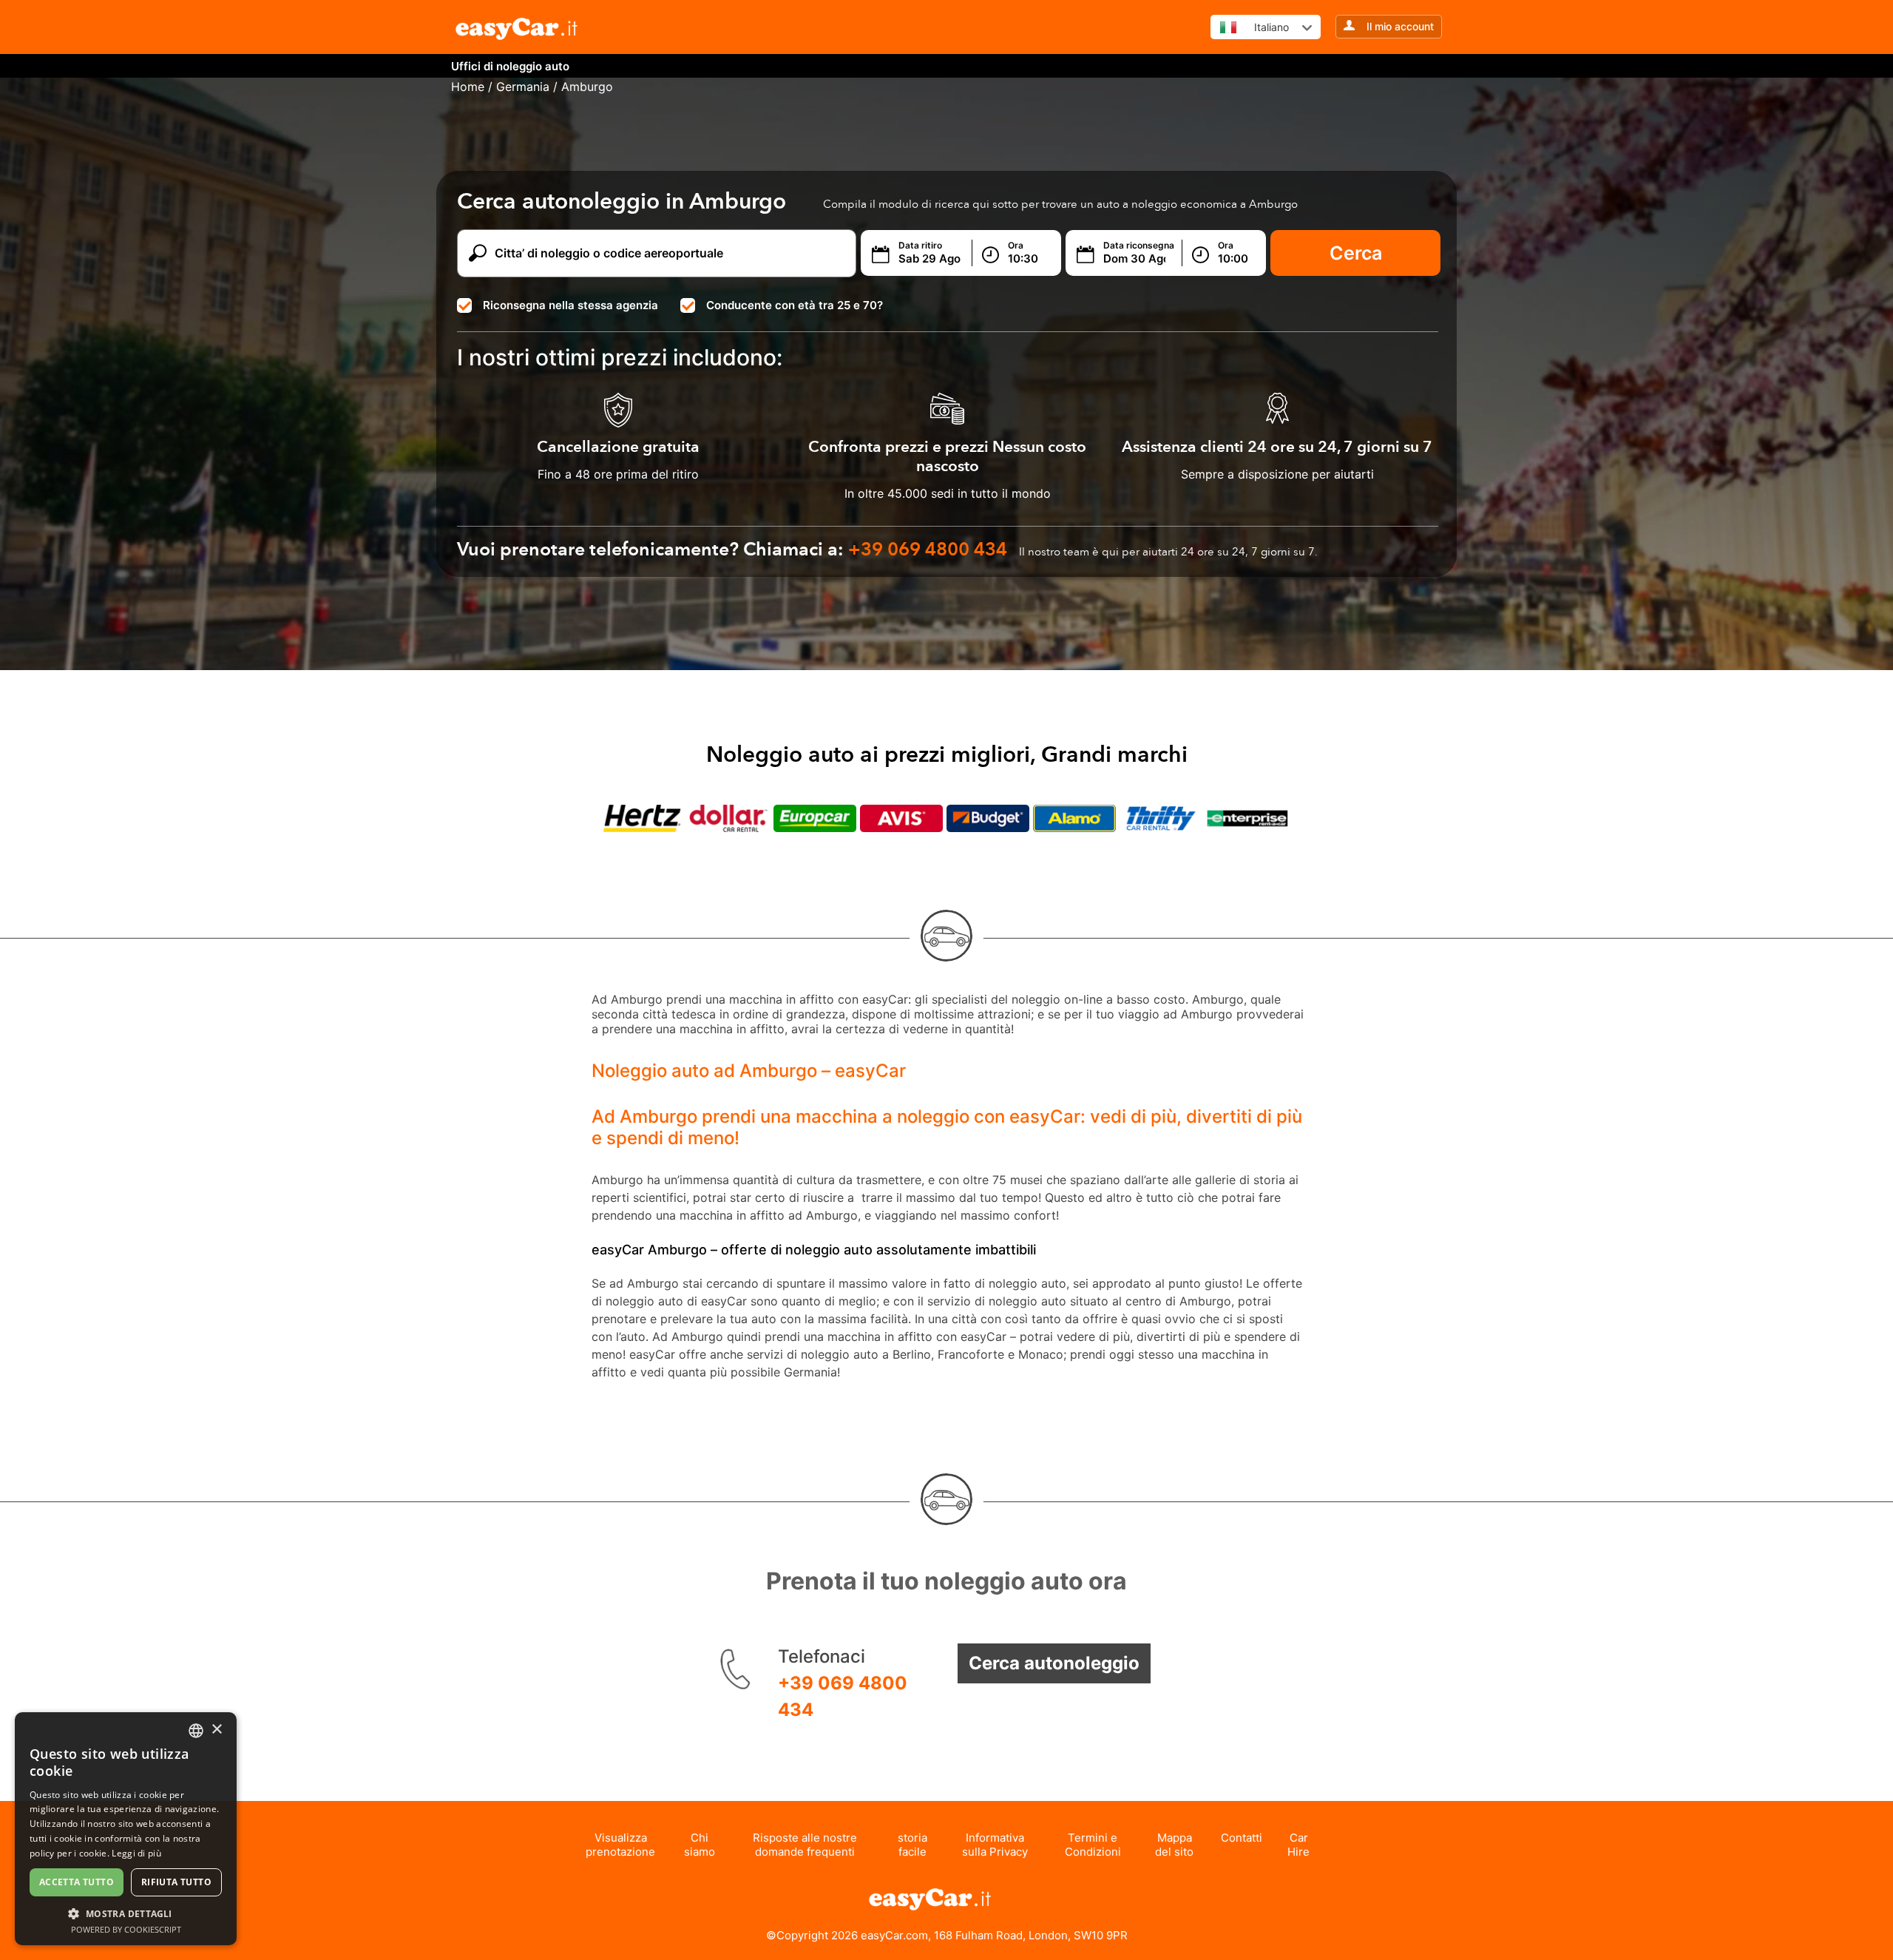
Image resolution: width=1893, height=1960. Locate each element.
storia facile (912, 1845)
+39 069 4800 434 (843, 1696)
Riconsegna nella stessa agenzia (570, 305)
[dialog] (126, 1829)
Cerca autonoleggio (1054, 1663)
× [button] (216, 1730)
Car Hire (1298, 1845)
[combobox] (196, 1731)
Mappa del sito (1174, 1845)
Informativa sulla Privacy (995, 1845)
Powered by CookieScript (126, 1929)
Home (468, 87)
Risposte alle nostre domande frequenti (805, 1845)
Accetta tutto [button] (77, 1882)
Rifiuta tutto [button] (176, 1882)
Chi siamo (700, 1845)
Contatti (1242, 1838)
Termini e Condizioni (1093, 1845)
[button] (126, 1913)
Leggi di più (136, 1853)
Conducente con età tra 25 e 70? (795, 305)
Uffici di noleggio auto (510, 66)
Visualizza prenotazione (620, 1845)
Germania (523, 87)
